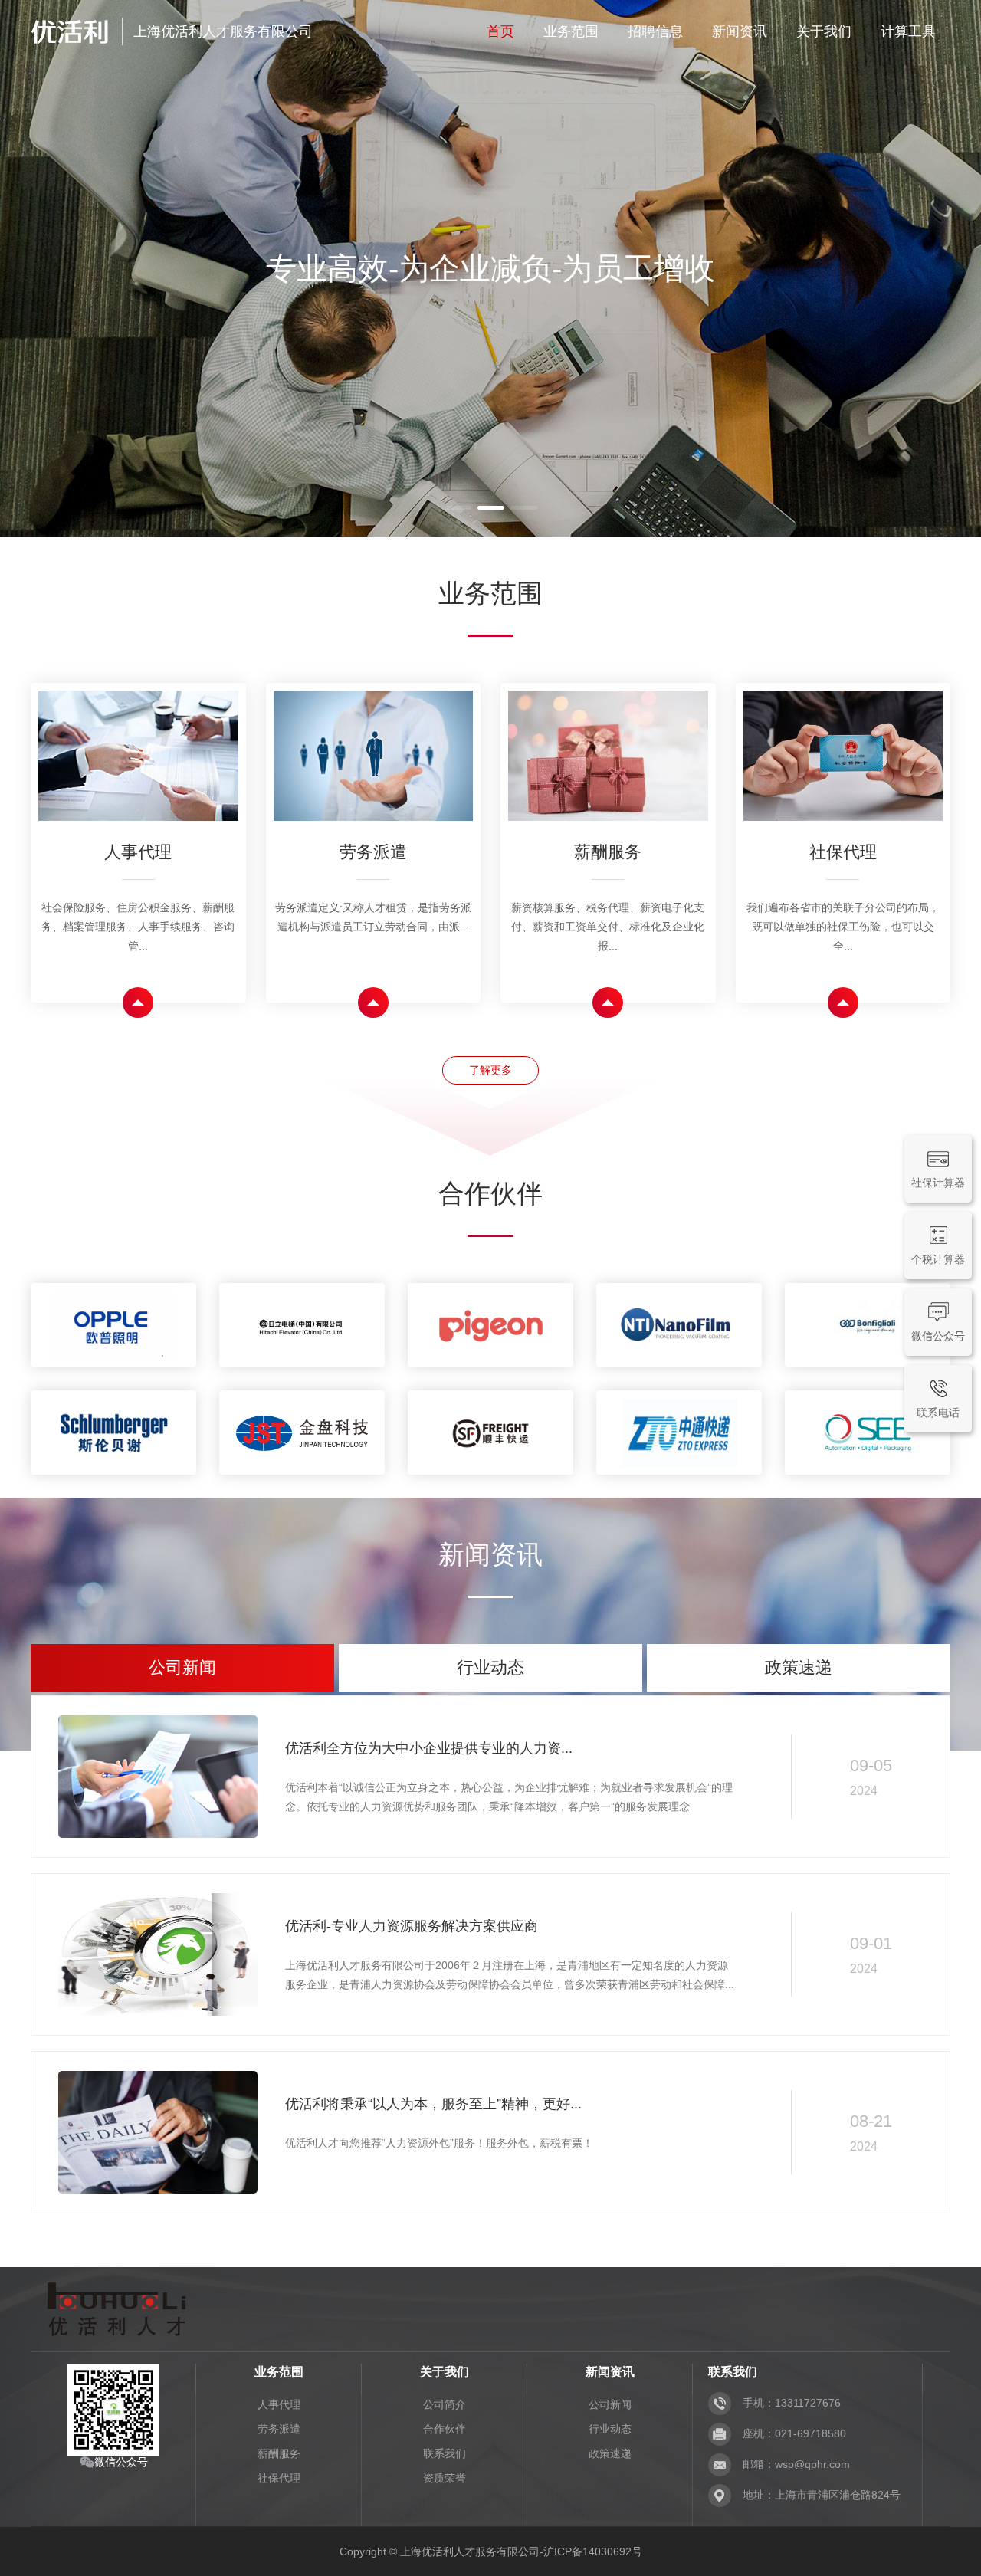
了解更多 (490, 1070)
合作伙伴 (445, 2429)
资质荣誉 (445, 2478)
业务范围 (571, 31)
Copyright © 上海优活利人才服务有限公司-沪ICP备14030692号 (491, 2551)
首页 (500, 31)
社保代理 (279, 2478)
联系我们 (445, 2453)
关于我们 (824, 31)
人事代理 (279, 2404)
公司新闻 (610, 2404)
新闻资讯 (740, 31)
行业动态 (610, 2429)
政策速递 (610, 2453)
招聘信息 (655, 31)
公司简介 (445, 2404)
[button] (458, 508)
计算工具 (908, 31)
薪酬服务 (279, 2453)
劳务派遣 (279, 2429)
